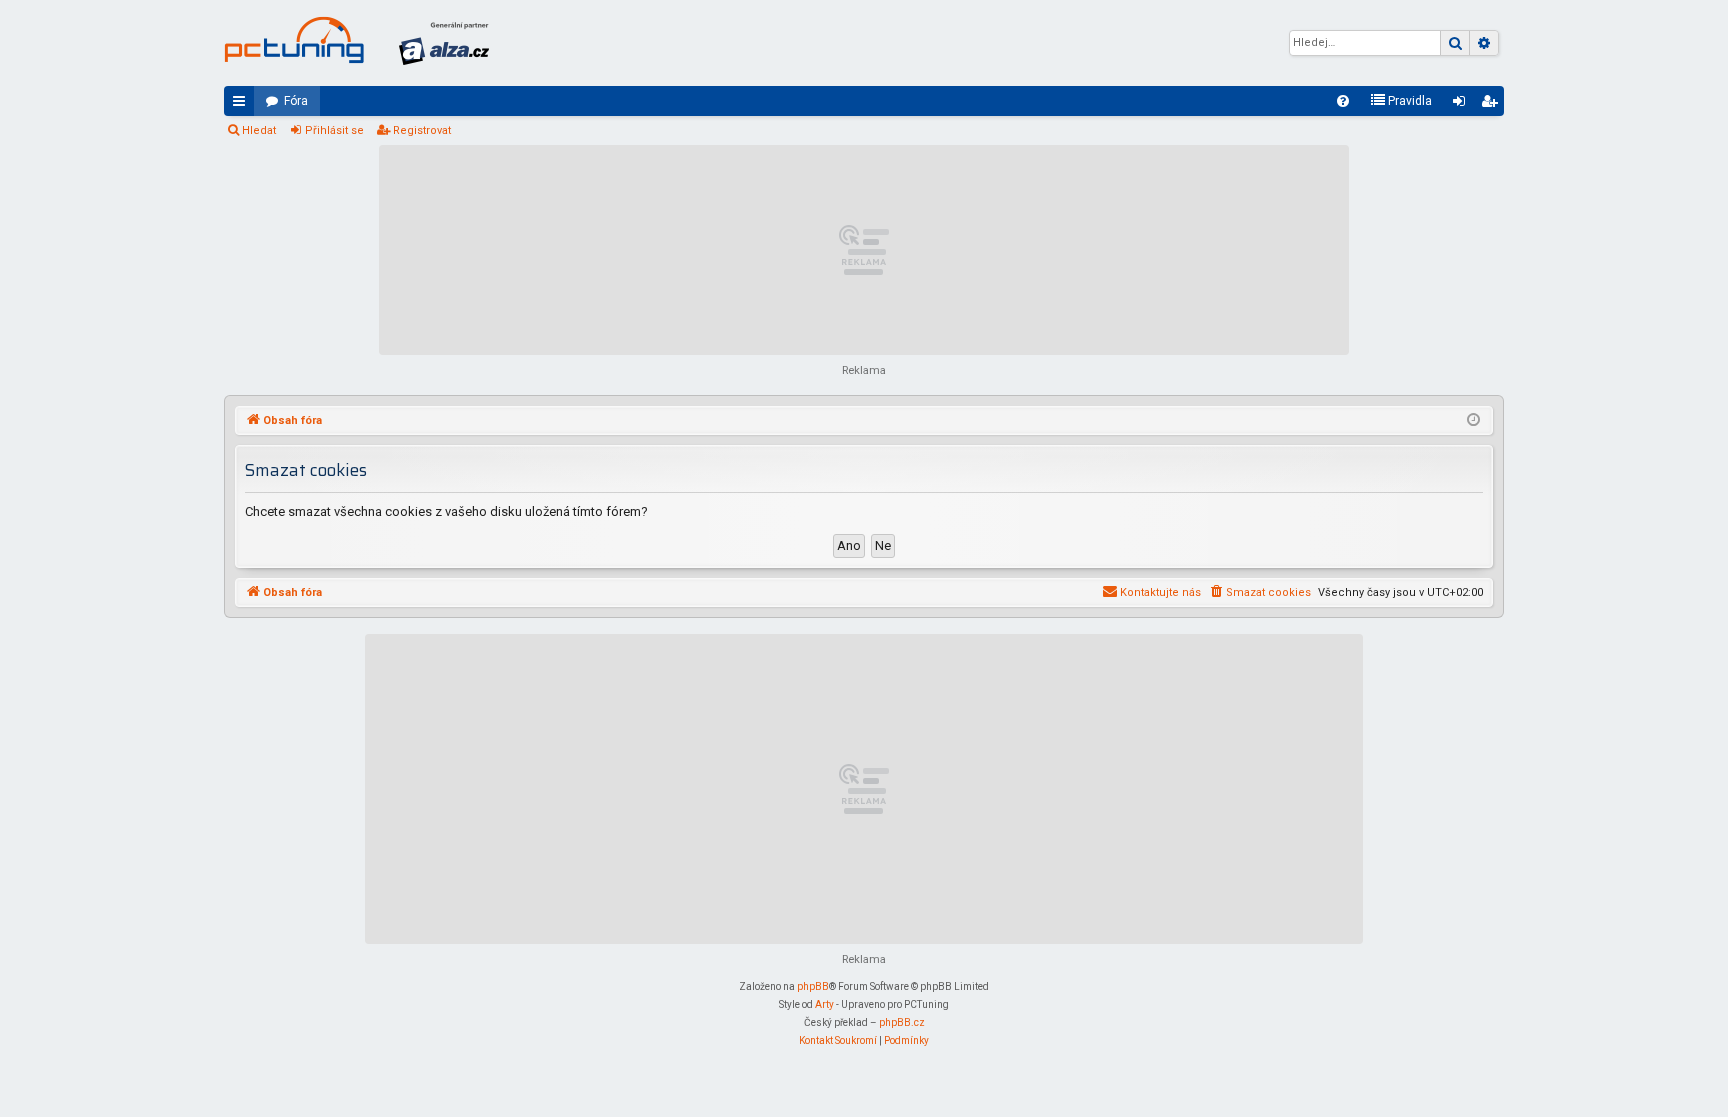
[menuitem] (1343, 101)
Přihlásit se (334, 130)
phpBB (813, 986)
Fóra (296, 101)
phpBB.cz (902, 1022)
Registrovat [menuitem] (1493, 105)
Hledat (259, 130)
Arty (824, 1004)
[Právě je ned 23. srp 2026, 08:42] (1473, 421)
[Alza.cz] (444, 43)
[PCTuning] (294, 40)
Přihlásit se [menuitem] (1463, 105)
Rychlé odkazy (243, 105)
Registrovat (422, 130)
